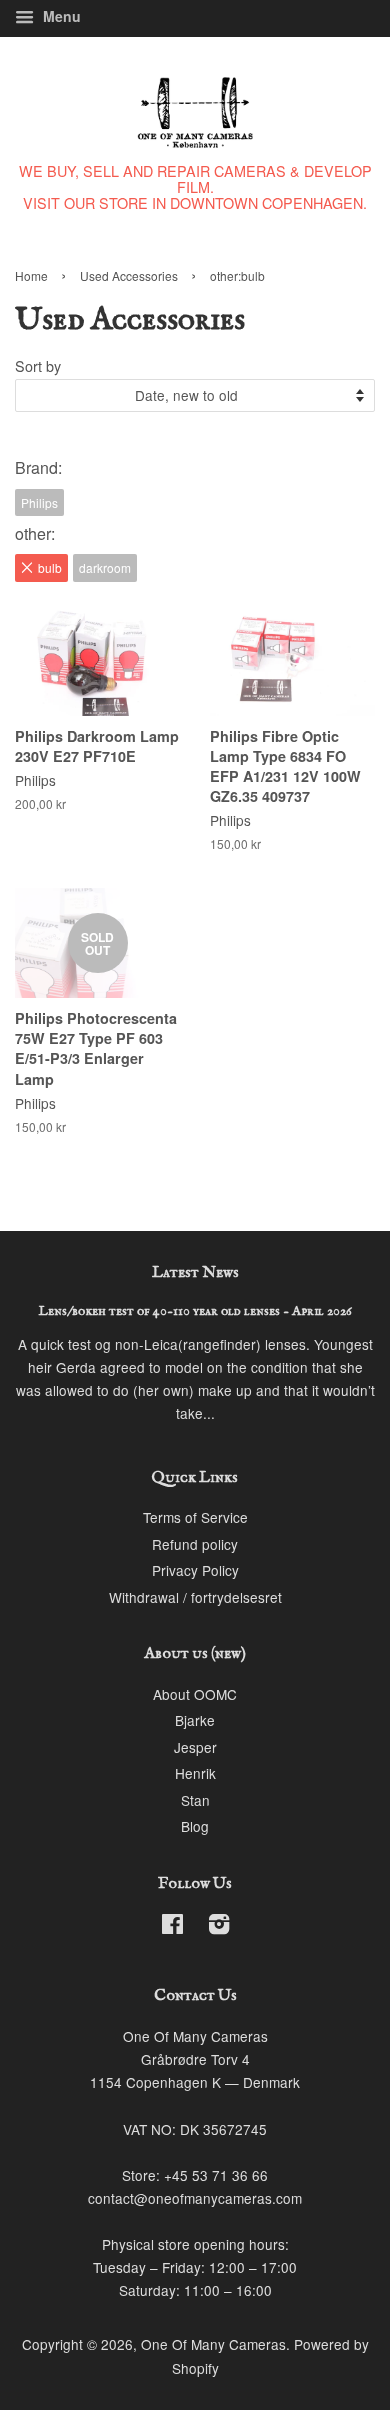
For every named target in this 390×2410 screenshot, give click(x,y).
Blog (195, 1826)
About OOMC (195, 1694)
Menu (60, 16)
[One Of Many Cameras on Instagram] (219, 1927)
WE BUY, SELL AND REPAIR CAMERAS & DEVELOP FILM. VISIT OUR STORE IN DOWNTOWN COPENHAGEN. (195, 186)
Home (31, 275)
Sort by (38, 365)
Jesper (195, 1747)
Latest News (195, 1273)
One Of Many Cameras (213, 2344)
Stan (195, 1800)
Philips (39, 502)
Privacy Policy (195, 1570)
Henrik (195, 1773)
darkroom (105, 567)
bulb (50, 567)
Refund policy (195, 1544)
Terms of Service (195, 1517)
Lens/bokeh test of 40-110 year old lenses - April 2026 (195, 1311)
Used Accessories (129, 275)
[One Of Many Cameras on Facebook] (172, 1927)
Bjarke (195, 1720)
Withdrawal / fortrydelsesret (195, 1597)
